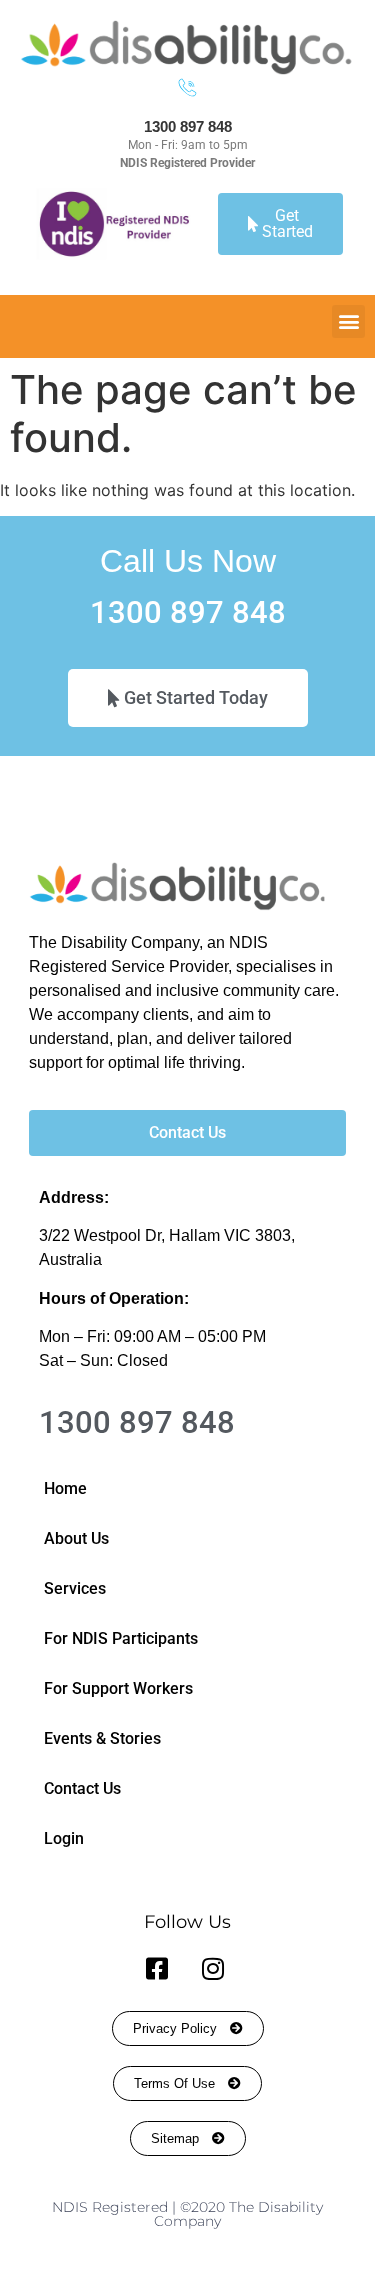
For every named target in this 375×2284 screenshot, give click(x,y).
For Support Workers (118, 1688)
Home (65, 1488)
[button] (348, 321)
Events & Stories (102, 1738)
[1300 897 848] (187, 87)
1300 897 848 (188, 126)
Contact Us (82, 1788)
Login (64, 1838)
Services (75, 1588)
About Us (76, 1538)
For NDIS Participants (121, 1638)
